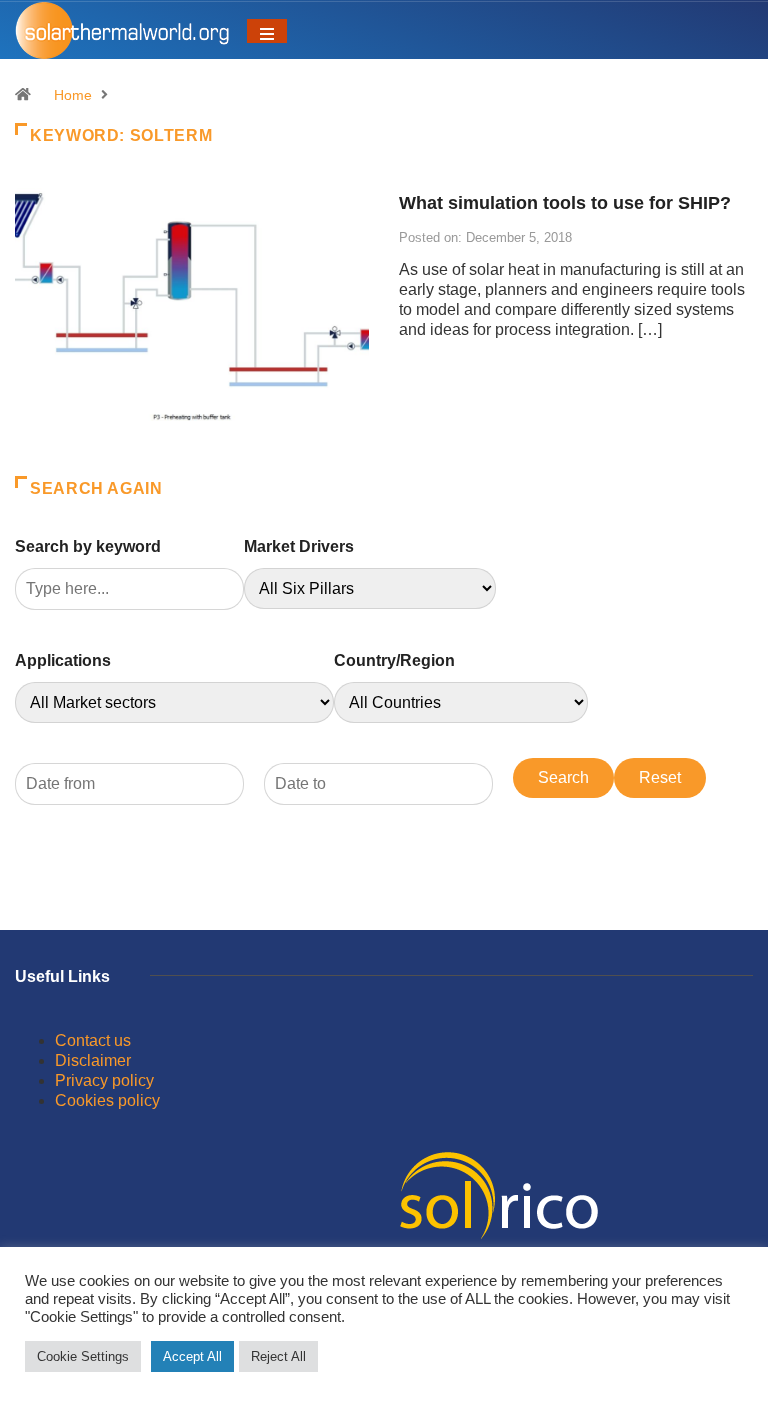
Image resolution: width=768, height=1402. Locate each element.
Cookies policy (107, 1100)
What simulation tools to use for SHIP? (565, 203)
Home (73, 95)
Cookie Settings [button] (83, 1356)
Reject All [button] (278, 1356)
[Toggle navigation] (267, 31)
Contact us (93, 1040)
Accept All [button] (192, 1356)
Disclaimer (93, 1060)
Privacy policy (104, 1080)
